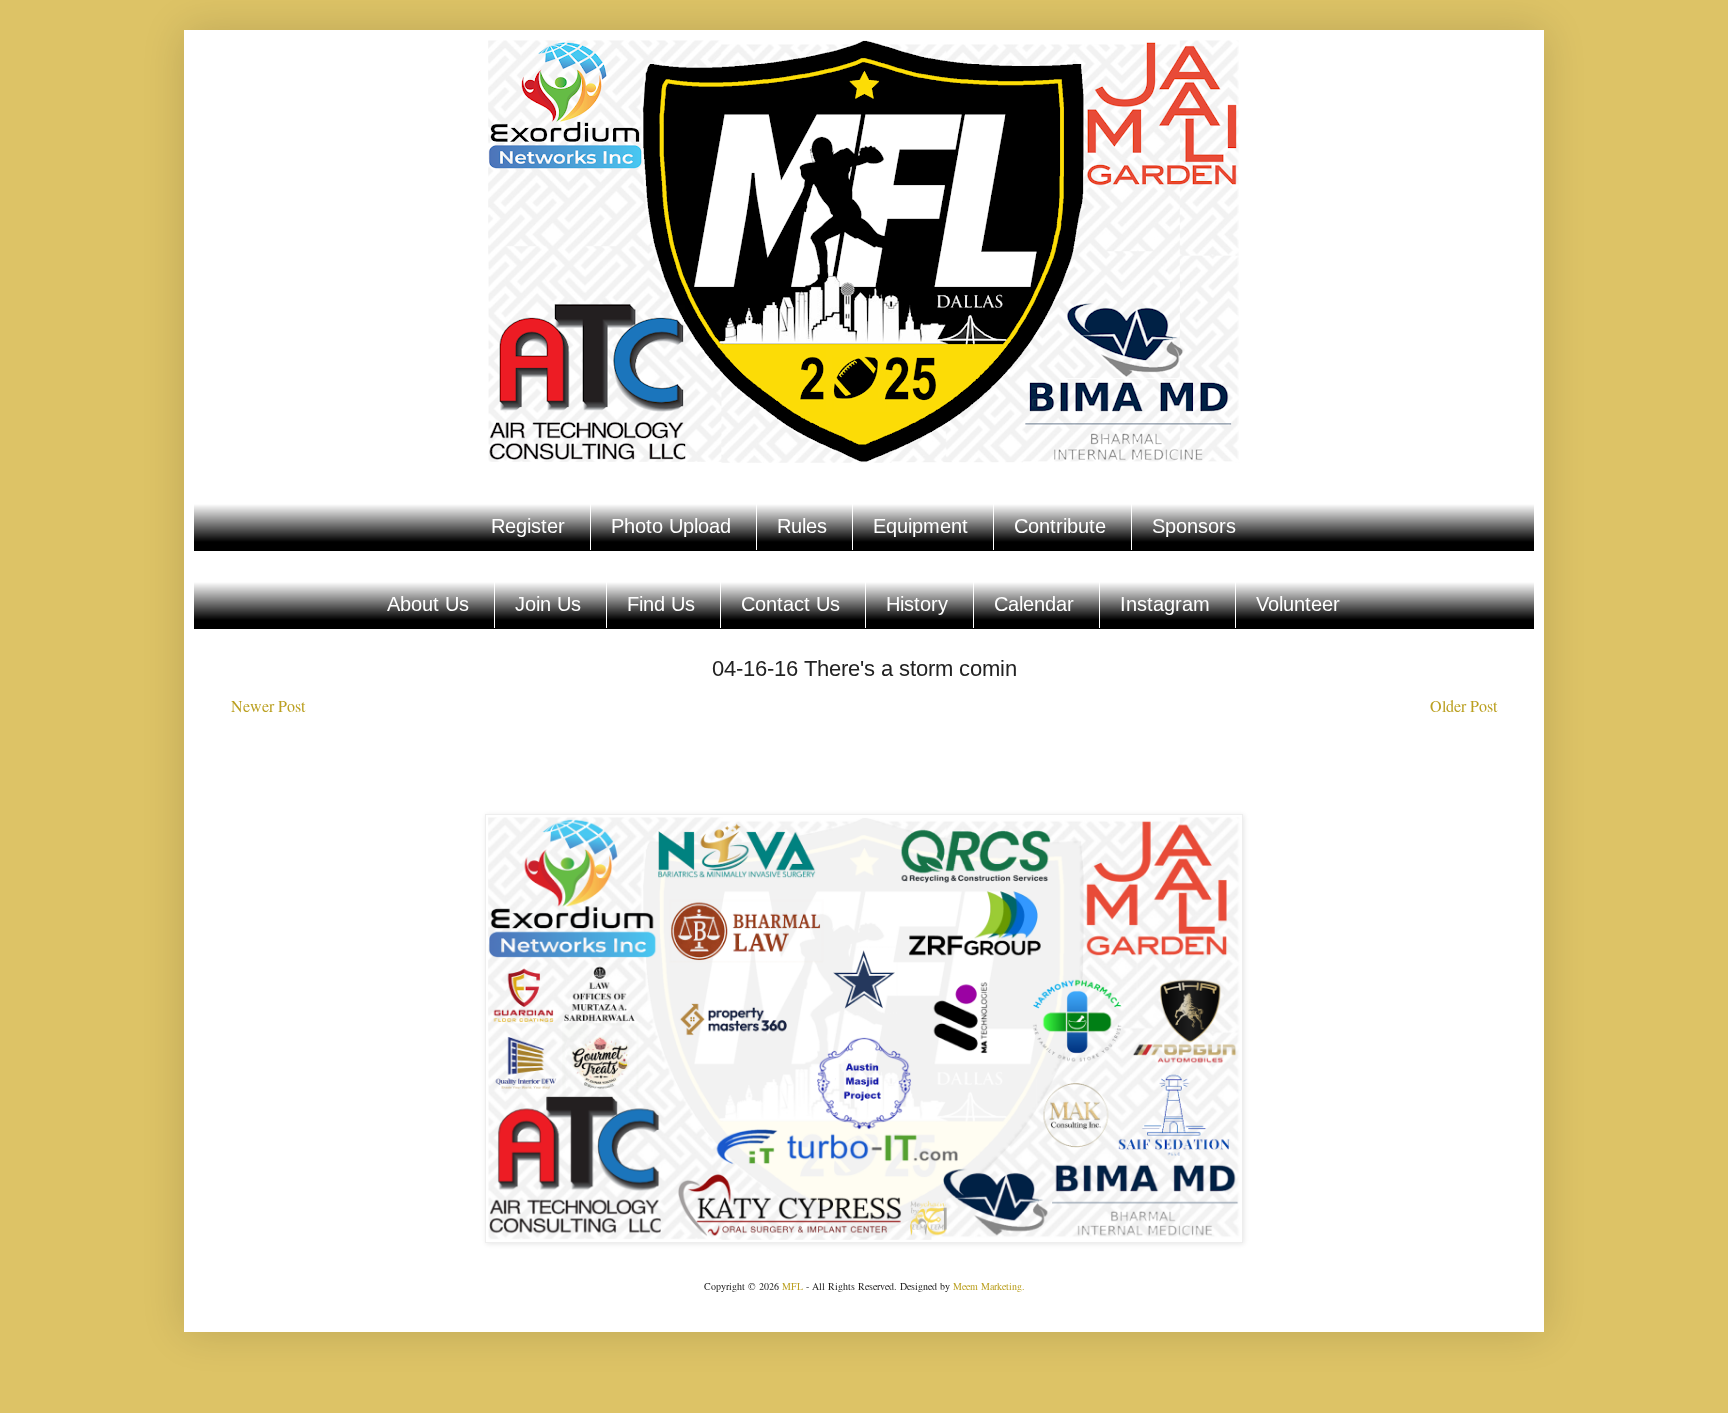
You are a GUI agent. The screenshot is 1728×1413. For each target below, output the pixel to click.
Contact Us (790, 604)
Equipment (920, 526)
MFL (792, 1286)
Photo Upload (671, 526)
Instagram (1165, 604)
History (917, 604)
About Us (428, 604)
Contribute (1060, 526)
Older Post (1463, 705)
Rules (802, 526)
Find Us (661, 604)
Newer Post (268, 705)
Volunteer (1298, 604)
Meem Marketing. (989, 1286)
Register (528, 526)
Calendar (1034, 604)
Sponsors (1194, 526)
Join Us (548, 604)
